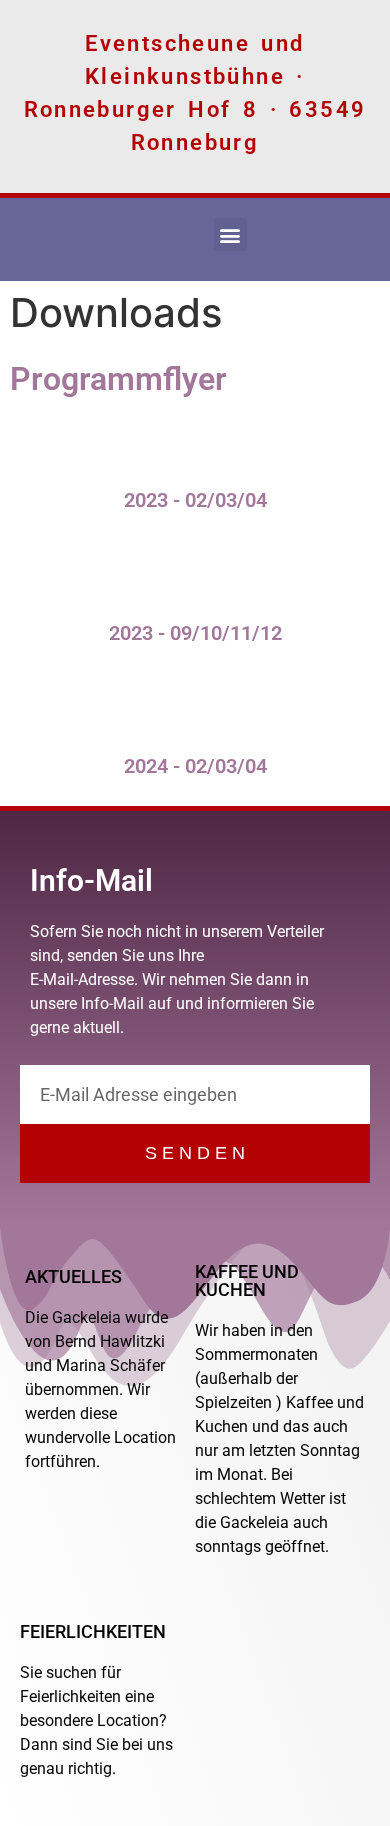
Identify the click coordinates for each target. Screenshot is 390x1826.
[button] (230, 234)
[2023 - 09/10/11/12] (195, 573)
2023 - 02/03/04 (195, 500)
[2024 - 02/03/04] (195, 706)
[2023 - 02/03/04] (195, 440)
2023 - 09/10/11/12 (195, 633)
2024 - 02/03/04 (195, 766)
